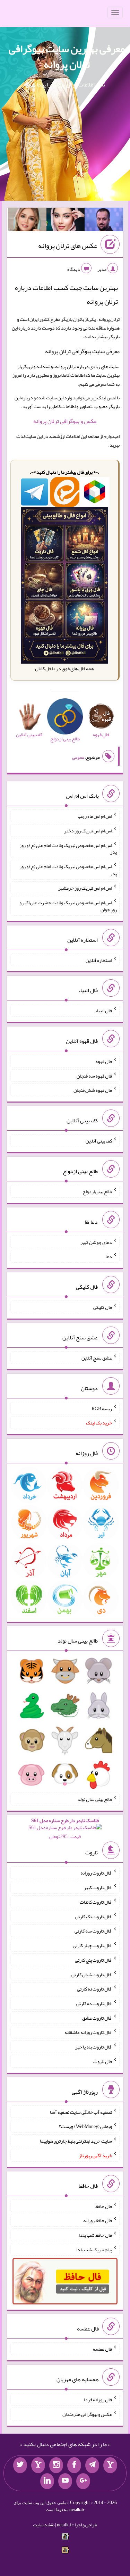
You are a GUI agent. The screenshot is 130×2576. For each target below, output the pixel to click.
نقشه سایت (44, 2525)
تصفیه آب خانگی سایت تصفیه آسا (81, 2112)
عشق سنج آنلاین (97, 1358)
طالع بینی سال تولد (95, 1799)
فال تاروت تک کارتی (94, 1916)
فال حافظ (104, 2206)
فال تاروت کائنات (96, 1902)
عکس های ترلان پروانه (68, 246)
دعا (109, 1256)
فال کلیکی (103, 1307)
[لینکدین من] (47, 2481)
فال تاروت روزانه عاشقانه (88, 2032)
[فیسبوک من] (74, 2465)
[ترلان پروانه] (66, 221)
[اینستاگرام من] (56, 2465)
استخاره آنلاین (99, 960)
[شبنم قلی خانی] (27, 221)
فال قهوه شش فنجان (93, 1090)
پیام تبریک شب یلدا (94, 2250)
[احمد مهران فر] (104, 221)
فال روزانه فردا (98, 2400)
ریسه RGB (102, 1408)
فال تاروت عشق (97, 2018)
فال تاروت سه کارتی (93, 1931)
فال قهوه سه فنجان (94, 1075)
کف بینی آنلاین (99, 1141)
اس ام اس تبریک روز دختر (88, 831)
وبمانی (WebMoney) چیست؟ (85, 2126)
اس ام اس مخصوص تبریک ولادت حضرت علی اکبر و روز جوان (68, 906)
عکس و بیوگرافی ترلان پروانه (65, 421)
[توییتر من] (20, 2465)
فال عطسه (102, 2349)
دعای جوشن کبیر (96, 1242)
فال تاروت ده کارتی (94, 2003)
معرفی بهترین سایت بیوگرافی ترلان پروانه (67, 56)
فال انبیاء (104, 1011)
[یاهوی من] (110, 2465)
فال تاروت (103, 2061)
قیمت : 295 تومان (65, 1829)
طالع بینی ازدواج (97, 1191)
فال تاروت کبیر (98, 1887)
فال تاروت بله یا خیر (94, 2047)
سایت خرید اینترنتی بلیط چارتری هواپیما (76, 2141)
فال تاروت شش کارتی (92, 1974)
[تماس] (38, 2465)
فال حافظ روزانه (98, 2220)
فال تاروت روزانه (96, 1873)
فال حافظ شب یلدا (96, 2235)
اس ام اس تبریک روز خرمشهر (85, 888)
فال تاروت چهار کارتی (92, 1945)
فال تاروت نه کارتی (94, 1989)
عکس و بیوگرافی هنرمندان (87, 2414)
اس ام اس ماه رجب (95, 816)
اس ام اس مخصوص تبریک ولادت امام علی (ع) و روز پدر (68, 848)
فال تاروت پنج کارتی (93, 1960)
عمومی (78, 757)
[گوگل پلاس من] (83, 2481)
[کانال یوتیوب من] (65, 2481)
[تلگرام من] (92, 2465)
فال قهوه (104, 1061)
